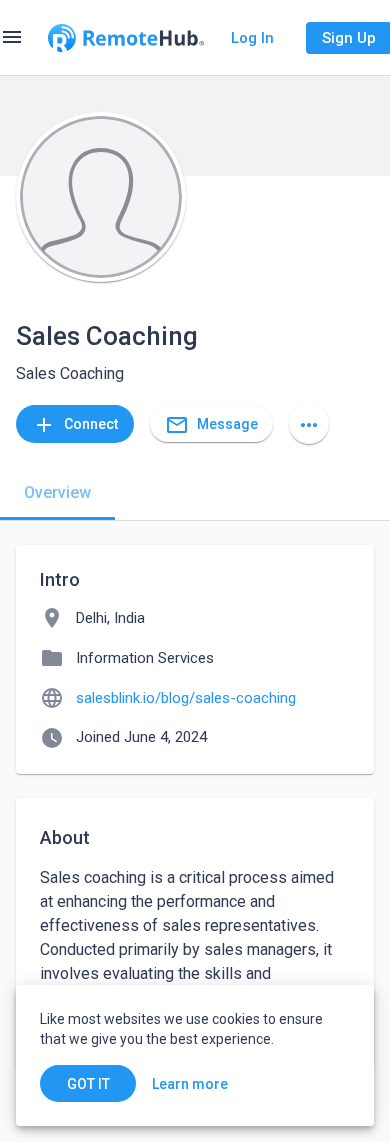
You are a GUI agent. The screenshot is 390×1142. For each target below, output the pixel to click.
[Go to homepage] (126, 38)
